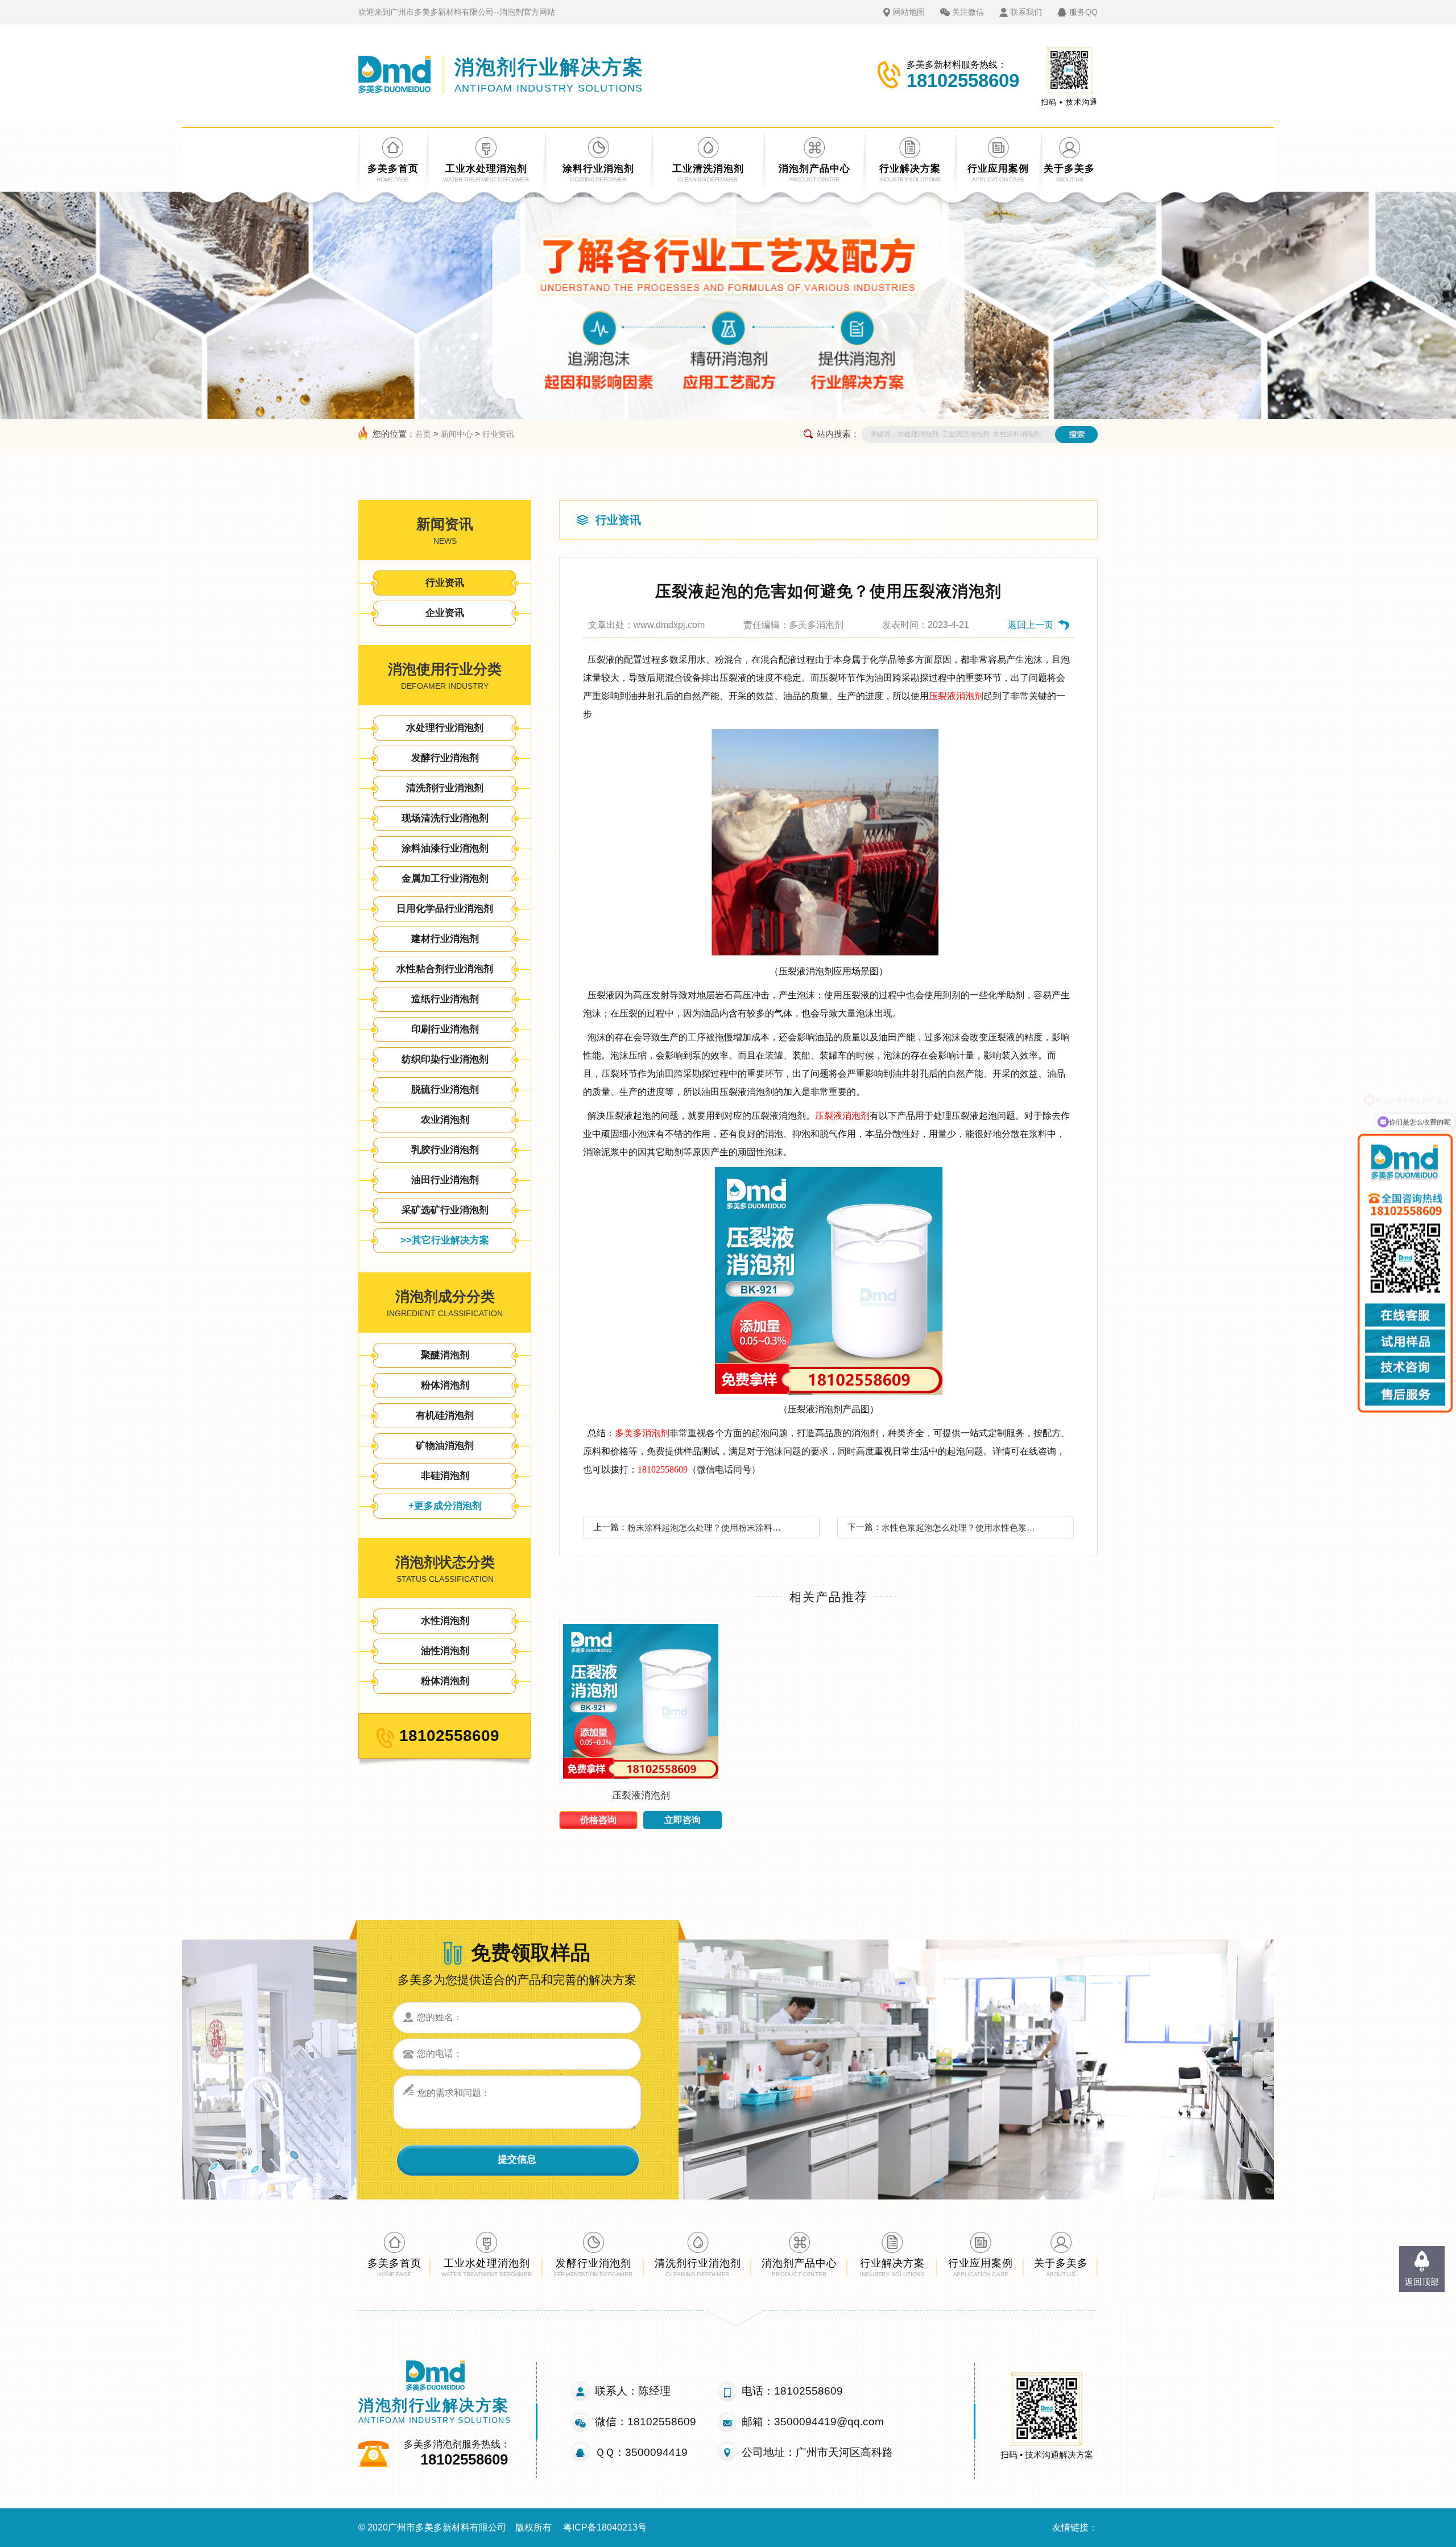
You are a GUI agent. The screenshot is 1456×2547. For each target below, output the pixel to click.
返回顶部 (1422, 2282)
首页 (423, 434)
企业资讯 (445, 613)
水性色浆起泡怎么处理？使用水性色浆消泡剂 (962, 1527)
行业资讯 (498, 434)
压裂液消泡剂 (956, 696)
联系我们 (1026, 12)
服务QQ (1083, 12)
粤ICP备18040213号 (605, 2527)
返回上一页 (1031, 625)
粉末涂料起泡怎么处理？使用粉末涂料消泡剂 (708, 1527)
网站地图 (909, 12)
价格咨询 (598, 1820)
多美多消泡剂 (642, 1433)
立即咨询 (682, 1820)
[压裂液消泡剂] (641, 1780)
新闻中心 (457, 434)
